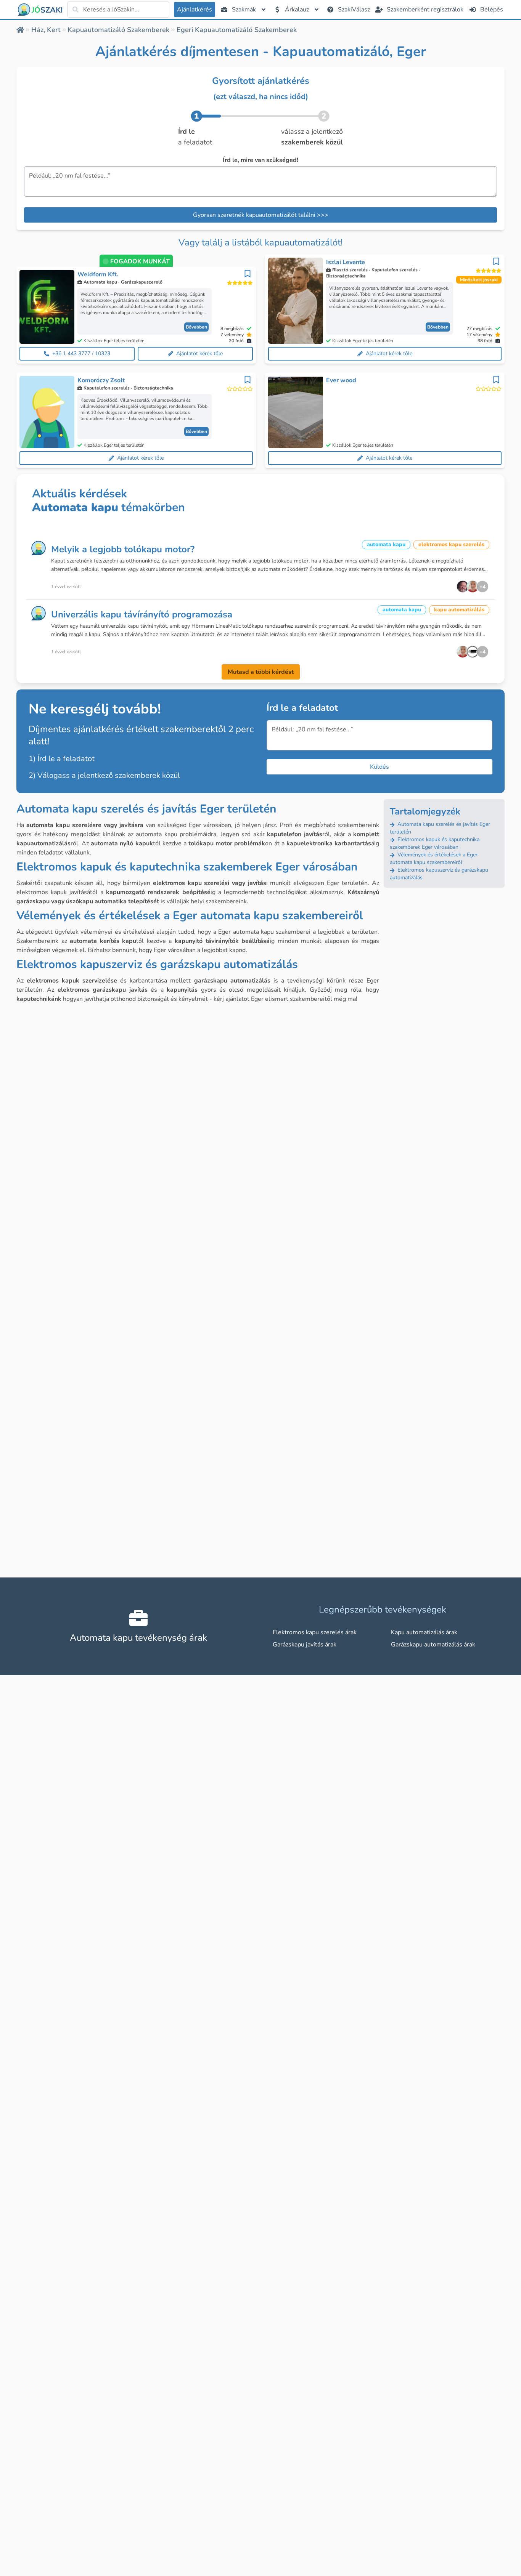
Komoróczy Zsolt (101, 380)
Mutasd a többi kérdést (261, 672)
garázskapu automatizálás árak (433, 1645)
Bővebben (196, 327)
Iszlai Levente (346, 262)
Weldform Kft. (98, 274)
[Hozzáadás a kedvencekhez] (248, 274)
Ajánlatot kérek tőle (199, 353)
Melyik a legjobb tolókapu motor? (123, 549)
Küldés (379, 767)
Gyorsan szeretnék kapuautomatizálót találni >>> (261, 215)
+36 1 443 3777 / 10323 (81, 353)
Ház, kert (46, 30)
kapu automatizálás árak (424, 1632)
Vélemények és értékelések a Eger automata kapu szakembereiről (434, 858)
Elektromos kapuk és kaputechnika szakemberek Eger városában (435, 843)
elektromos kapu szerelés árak (315, 1632)
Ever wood (341, 380)
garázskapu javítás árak (305, 1645)
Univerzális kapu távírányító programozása (142, 614)
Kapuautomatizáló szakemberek (118, 30)
